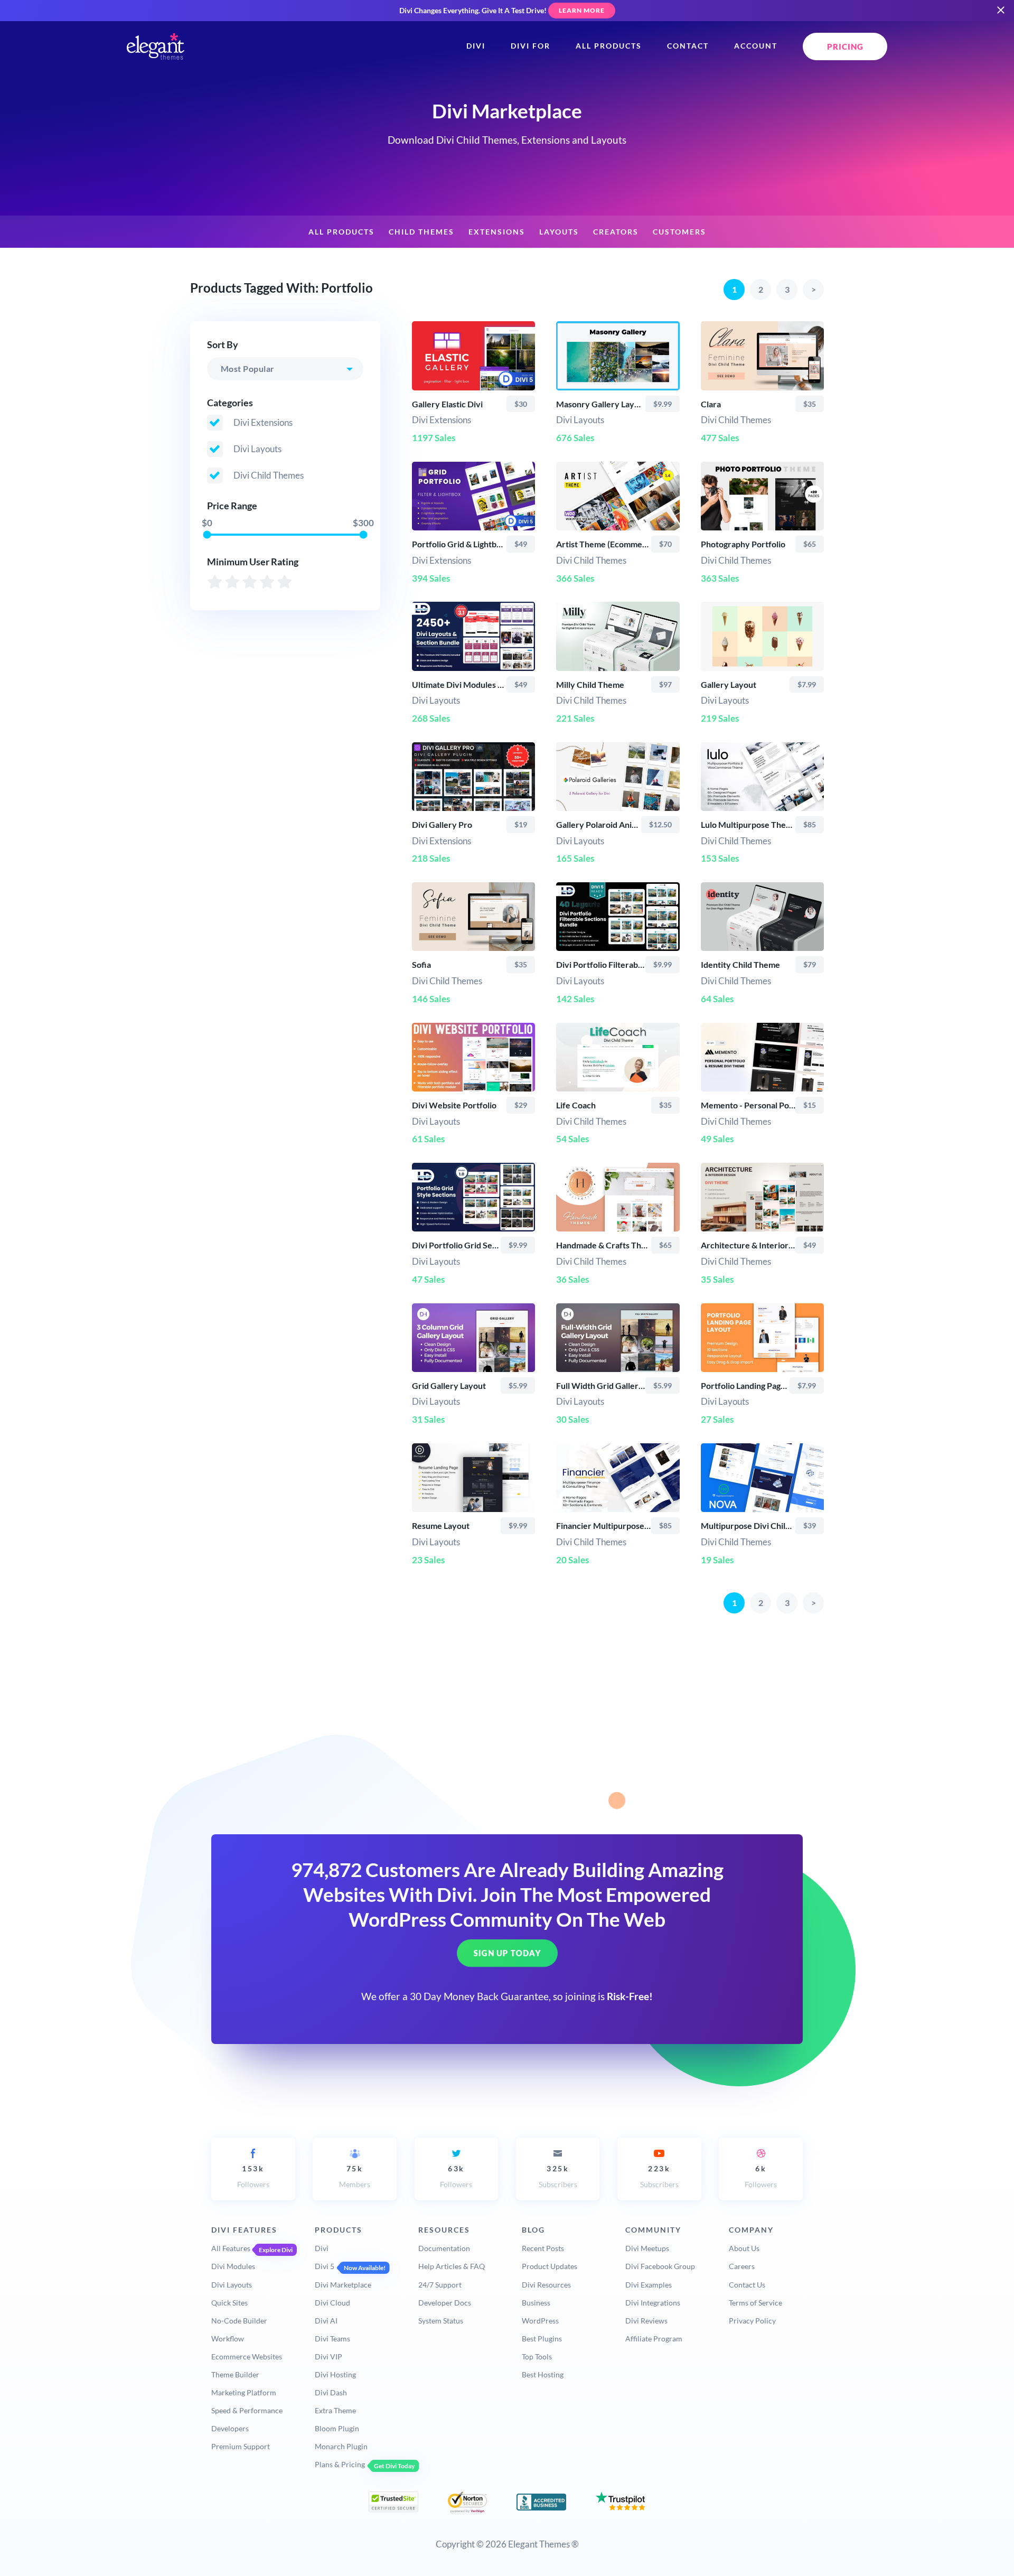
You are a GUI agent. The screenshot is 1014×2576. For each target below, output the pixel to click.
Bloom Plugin (337, 2428)
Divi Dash (331, 2392)
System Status (441, 2321)
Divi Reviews (646, 2321)
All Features (231, 2248)
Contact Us (747, 2285)
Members (355, 2176)
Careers (742, 2266)
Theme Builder (235, 2374)
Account (756, 46)
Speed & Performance (247, 2410)
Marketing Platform (244, 2392)
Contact (688, 46)
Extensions (497, 232)
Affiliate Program (654, 2339)
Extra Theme (335, 2410)
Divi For (531, 46)
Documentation (444, 2248)
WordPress (540, 2321)
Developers (230, 2428)
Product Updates (550, 2266)
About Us (744, 2248)
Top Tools (537, 2356)
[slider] (207, 534)
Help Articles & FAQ (452, 2266)
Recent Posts (543, 2248)
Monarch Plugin (341, 2446)
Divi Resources (546, 2285)
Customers (679, 232)
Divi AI (326, 2321)
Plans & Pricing (340, 2464)
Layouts (559, 232)
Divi (476, 46)
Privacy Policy (752, 2321)
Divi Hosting (335, 2374)
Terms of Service (755, 2303)
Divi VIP (328, 2356)
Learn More (582, 10)
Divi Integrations (653, 2303)
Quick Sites (229, 2303)
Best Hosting (543, 2374)
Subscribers (558, 2176)
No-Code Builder (239, 2321)
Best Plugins (542, 2339)
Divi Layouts (232, 2285)
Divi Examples (649, 2285)
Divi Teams (332, 2339)
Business (536, 2303)
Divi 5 (325, 2266)
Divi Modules (233, 2266)
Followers (253, 2176)
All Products (609, 46)
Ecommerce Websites (247, 2356)
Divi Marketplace (343, 2285)
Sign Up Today (507, 1954)
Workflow (228, 2339)
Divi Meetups (647, 2248)
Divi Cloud (332, 2303)
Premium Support (241, 2446)
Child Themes (421, 232)
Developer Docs (445, 2303)
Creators (616, 232)
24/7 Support (440, 2285)
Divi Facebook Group (660, 2266)
